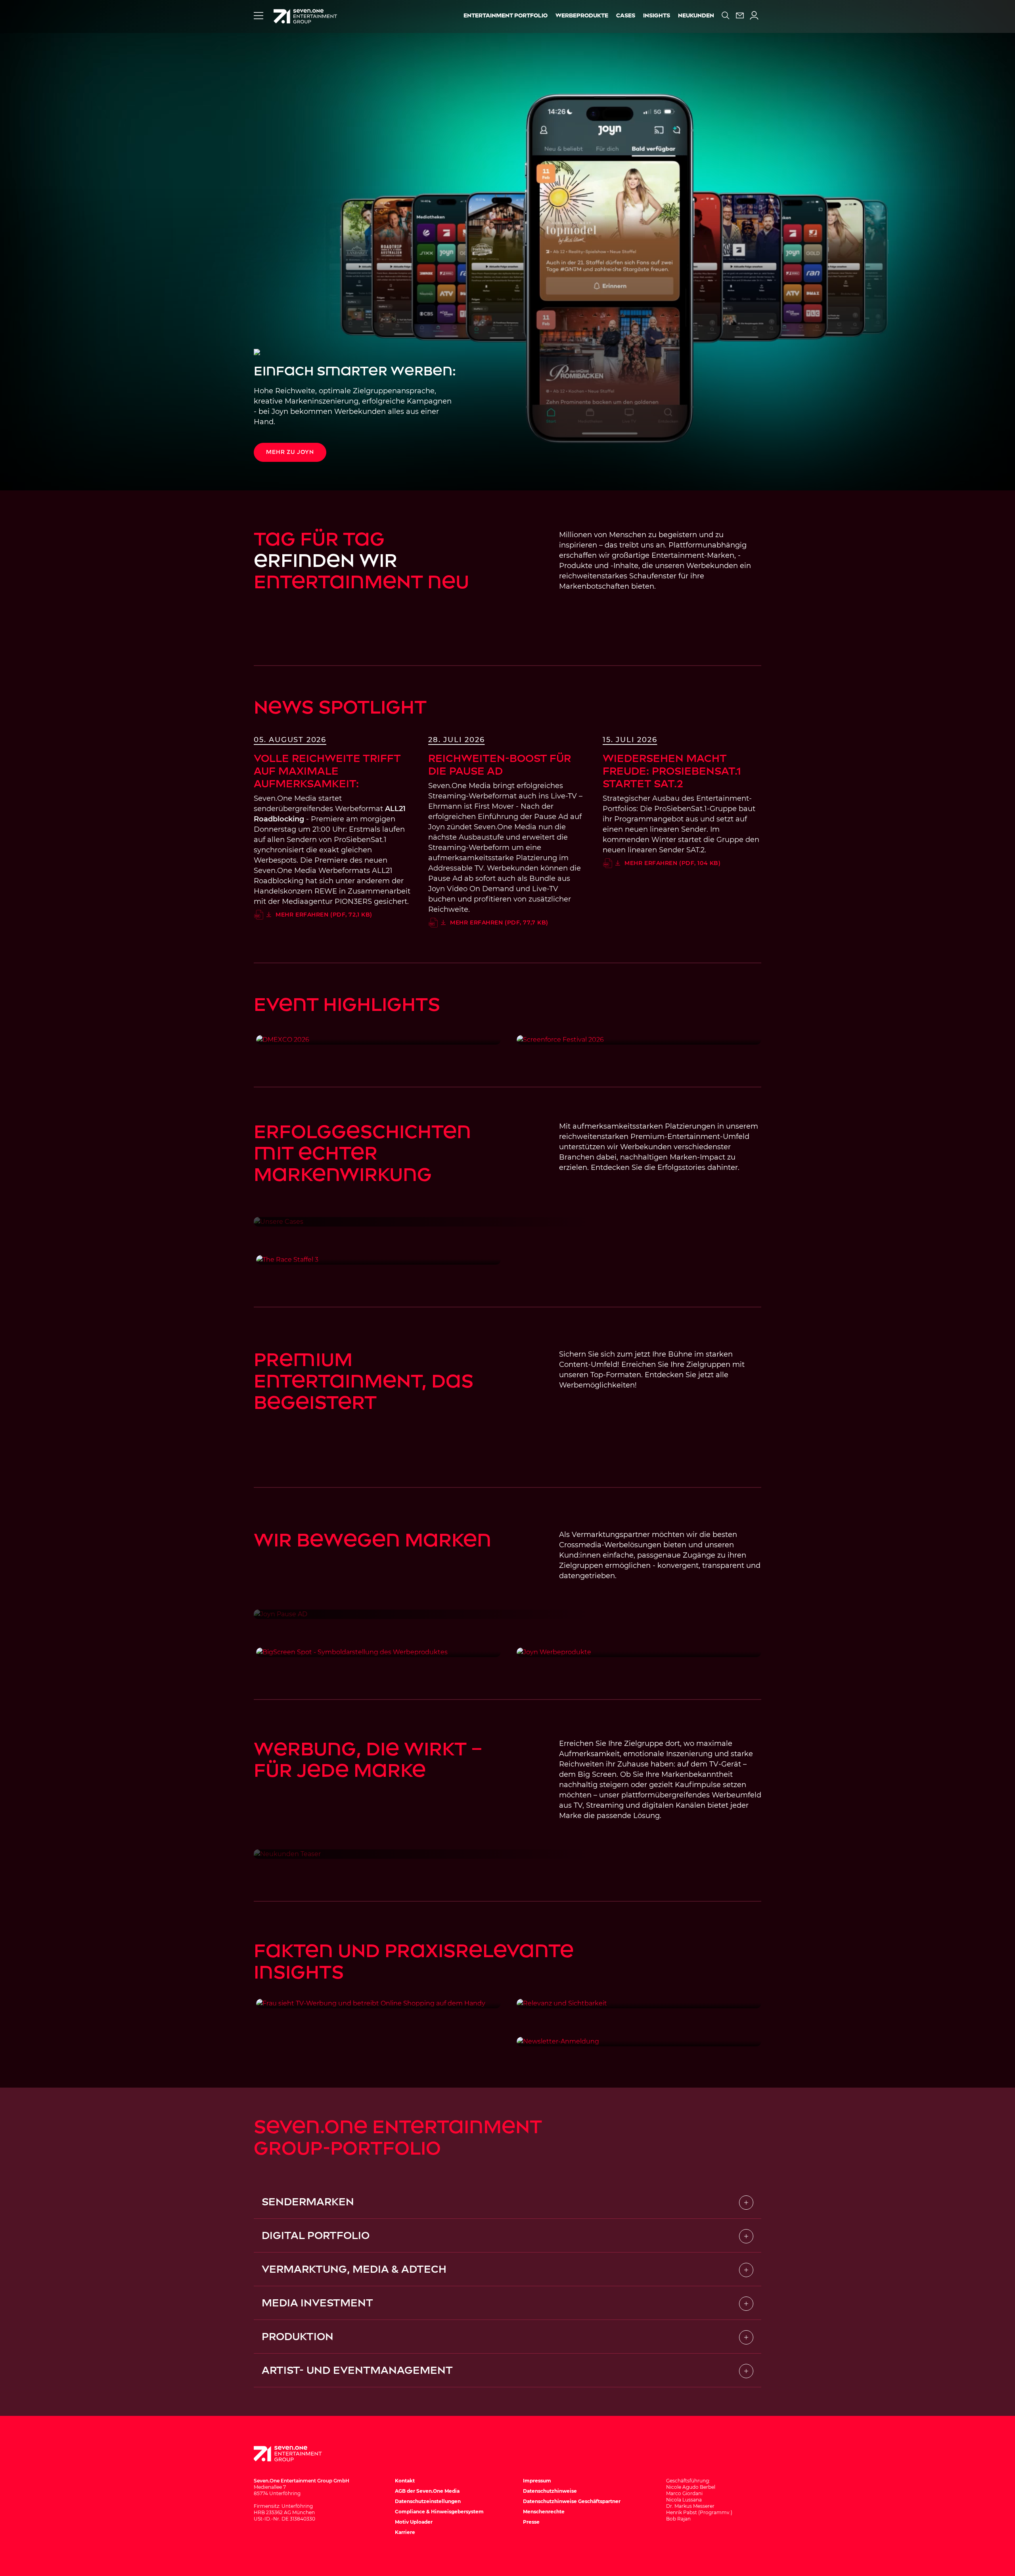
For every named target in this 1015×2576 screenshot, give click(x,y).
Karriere (405, 2532)
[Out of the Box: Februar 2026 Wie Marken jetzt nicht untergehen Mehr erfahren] (639, 2004)
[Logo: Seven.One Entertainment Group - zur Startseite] (305, 16)
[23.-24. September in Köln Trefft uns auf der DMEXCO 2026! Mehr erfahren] (378, 1040)
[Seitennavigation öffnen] (259, 15)
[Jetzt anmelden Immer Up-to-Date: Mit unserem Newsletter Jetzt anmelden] (639, 2042)
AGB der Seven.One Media (427, 2491)
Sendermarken (308, 2202)
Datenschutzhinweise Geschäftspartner (572, 2501)
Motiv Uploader (414, 2522)
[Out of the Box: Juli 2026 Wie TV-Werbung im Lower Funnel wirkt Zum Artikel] (378, 2004)
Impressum (537, 2481)
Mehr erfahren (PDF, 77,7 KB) (499, 922)
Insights (657, 16)
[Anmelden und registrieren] (754, 15)
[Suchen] (726, 15)
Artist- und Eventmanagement (357, 2370)
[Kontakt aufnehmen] (740, 15)
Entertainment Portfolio (506, 16)
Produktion (298, 2337)
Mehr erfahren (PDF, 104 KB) (672, 863)
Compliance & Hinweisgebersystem (439, 2512)
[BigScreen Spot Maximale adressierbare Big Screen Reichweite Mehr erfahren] (378, 1652)
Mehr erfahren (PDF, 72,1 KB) (324, 915)
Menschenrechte (544, 2512)
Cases (626, 16)
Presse (531, 2522)
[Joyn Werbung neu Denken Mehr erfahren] (639, 1652)
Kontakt (405, 2481)
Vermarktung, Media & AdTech (354, 2269)
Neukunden (696, 16)
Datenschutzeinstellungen (428, 2501)
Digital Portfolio (316, 2235)
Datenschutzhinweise (550, 2491)
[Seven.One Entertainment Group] (295, 2454)
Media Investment (317, 2303)
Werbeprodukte (582, 16)
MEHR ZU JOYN (290, 452)
